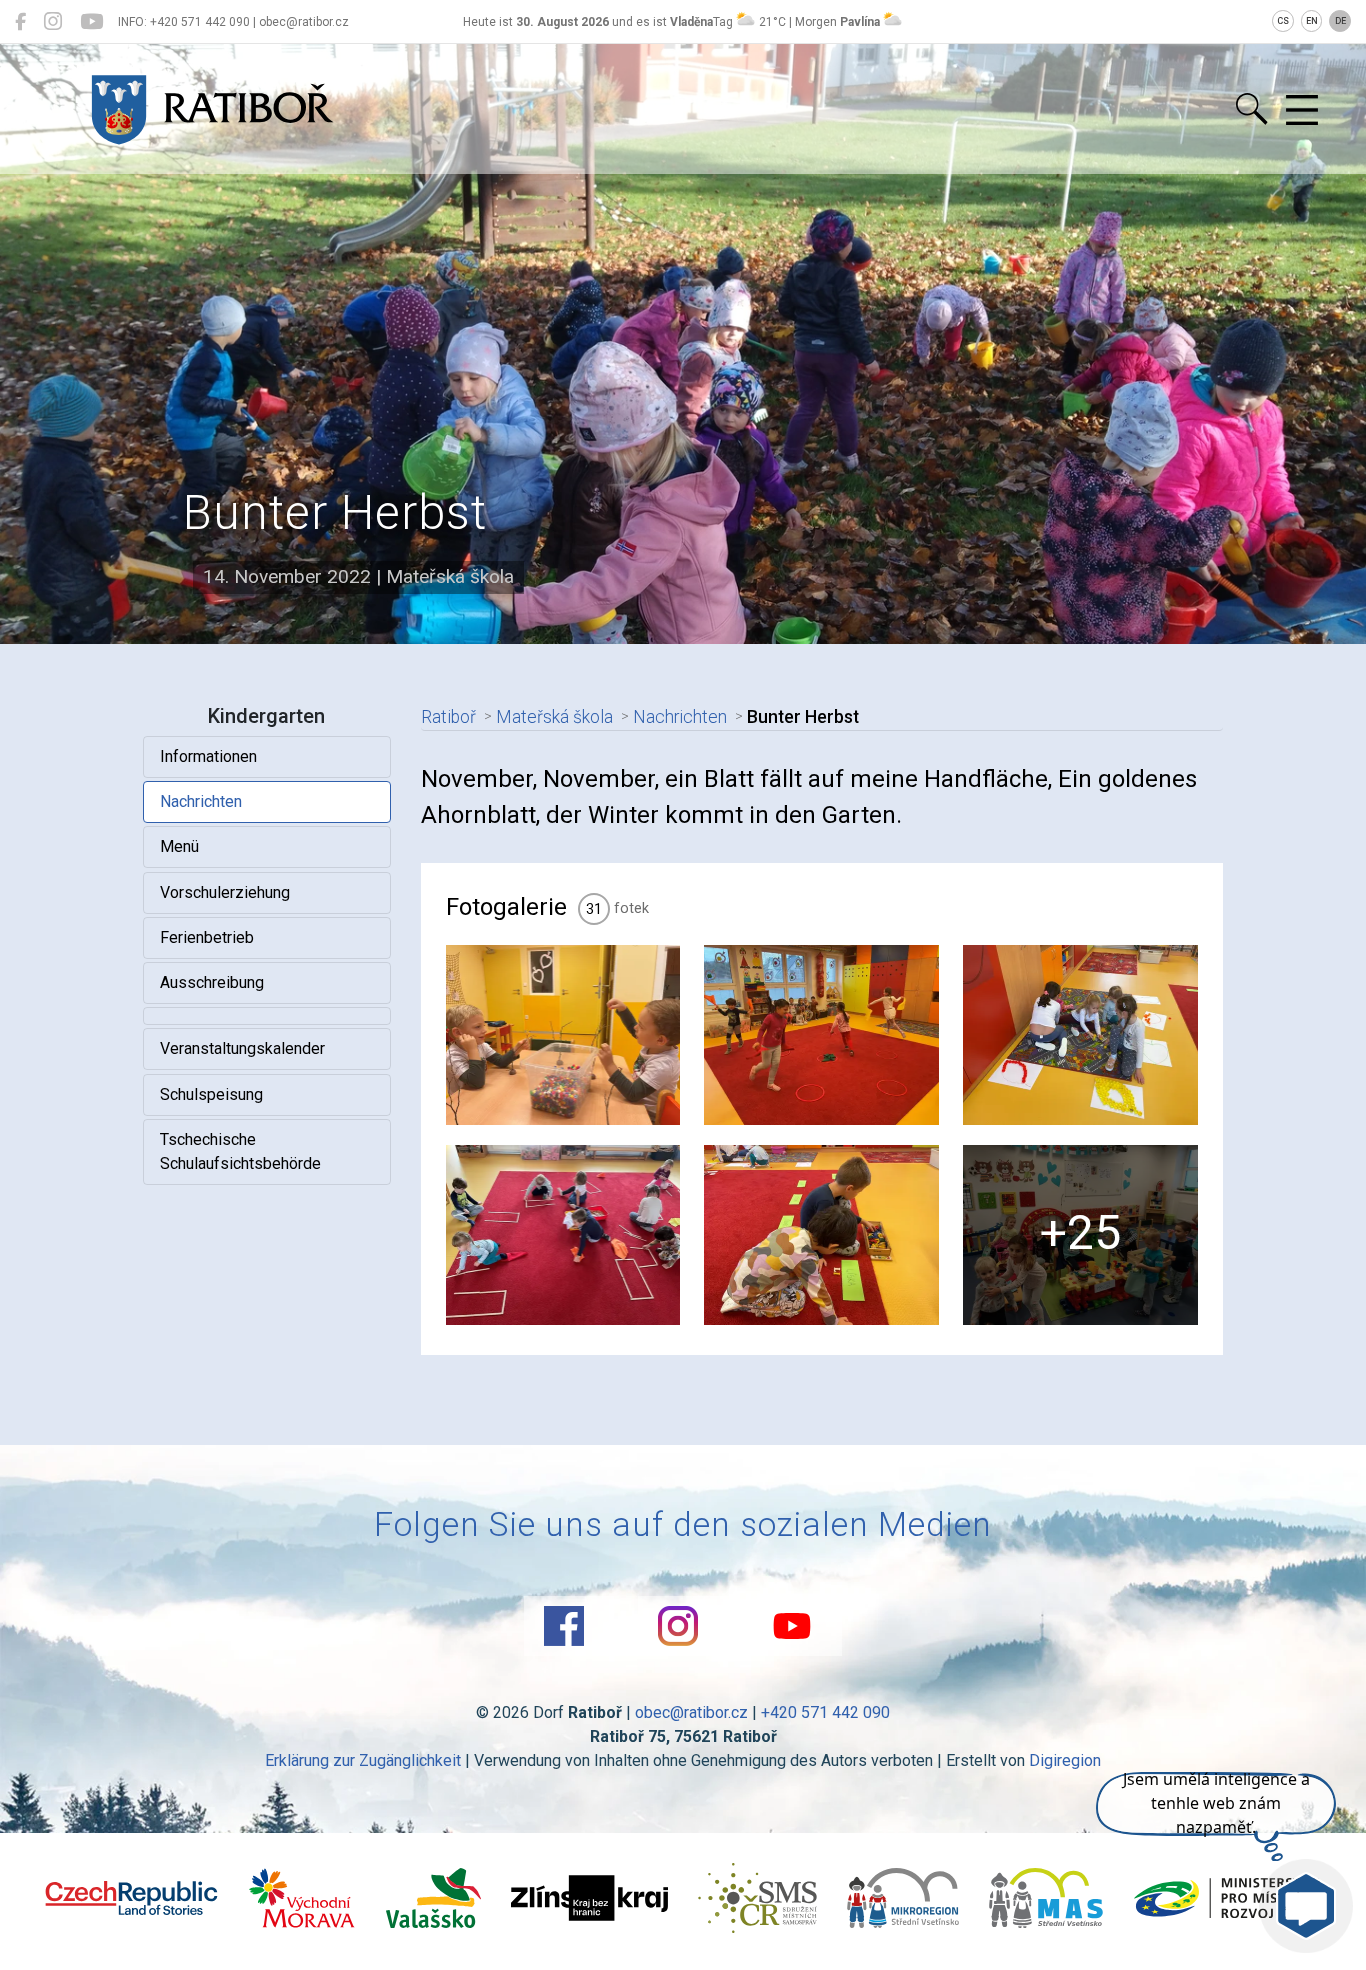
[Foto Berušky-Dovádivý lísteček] (563, 1035)
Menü (179, 846)
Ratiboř (448, 717)
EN (1312, 21)
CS (1283, 21)
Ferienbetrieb (207, 937)
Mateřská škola (554, 717)
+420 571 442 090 (825, 1712)
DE (1340, 21)
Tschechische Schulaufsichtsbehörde (240, 1151)
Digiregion (1065, 1760)
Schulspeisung (211, 1094)
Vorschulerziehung (225, 892)
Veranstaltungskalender (242, 1048)
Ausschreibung (212, 982)
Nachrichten (201, 801)
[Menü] (1302, 111)
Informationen (208, 756)
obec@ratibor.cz (691, 1712)
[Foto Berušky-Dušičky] (563, 1235)
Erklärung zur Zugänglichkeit (363, 1760)
